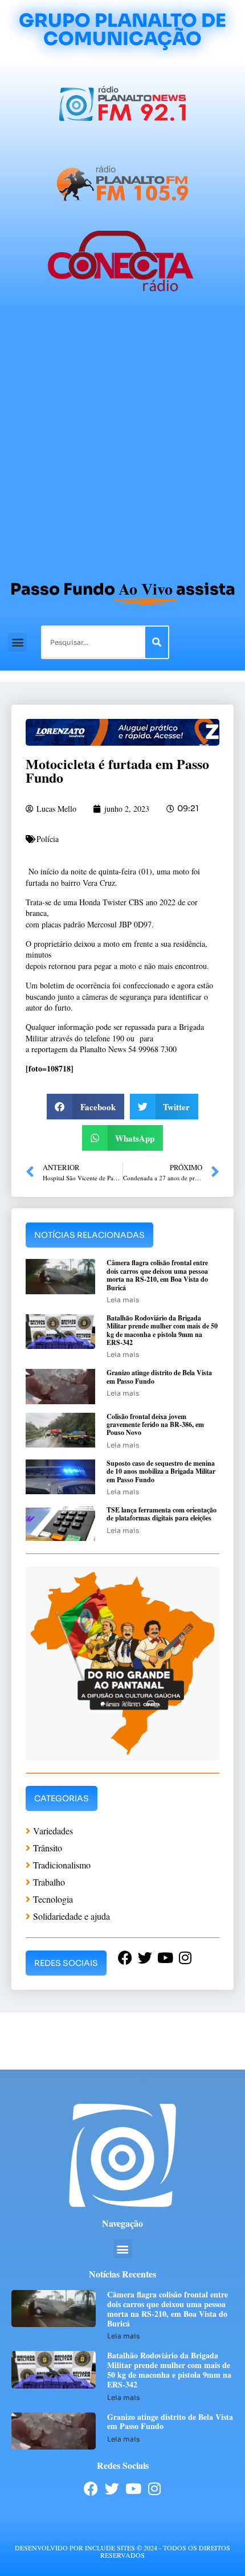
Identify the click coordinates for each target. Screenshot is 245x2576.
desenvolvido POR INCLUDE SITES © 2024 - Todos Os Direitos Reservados (122, 2551)
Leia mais (123, 1300)
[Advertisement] (122, 441)
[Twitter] (112, 2489)
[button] (17, 642)
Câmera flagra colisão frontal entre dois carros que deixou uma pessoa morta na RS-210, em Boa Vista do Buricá (157, 1275)
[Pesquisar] (157, 642)
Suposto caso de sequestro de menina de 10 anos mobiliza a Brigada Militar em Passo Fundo (161, 1471)
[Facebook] (91, 2489)
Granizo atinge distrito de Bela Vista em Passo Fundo (159, 1377)
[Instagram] (154, 2489)
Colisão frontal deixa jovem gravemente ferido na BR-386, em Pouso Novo (155, 1425)
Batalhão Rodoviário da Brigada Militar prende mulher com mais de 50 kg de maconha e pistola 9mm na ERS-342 (162, 1330)
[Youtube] (133, 2489)
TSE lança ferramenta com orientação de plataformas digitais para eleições (162, 1514)
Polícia (48, 839)
